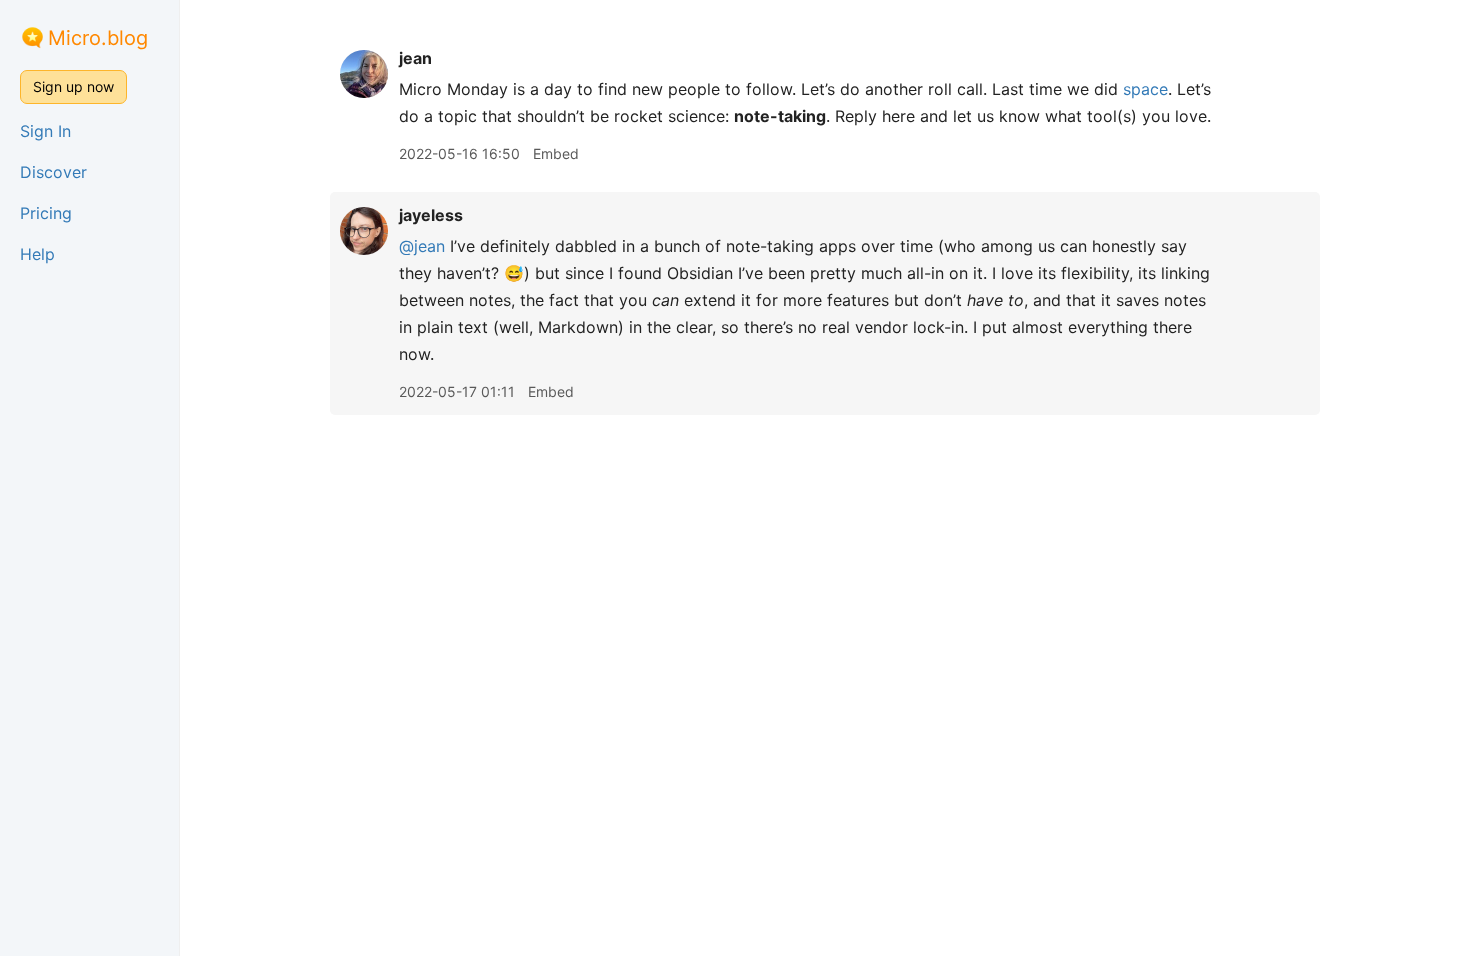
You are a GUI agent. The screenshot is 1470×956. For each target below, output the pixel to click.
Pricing (46, 213)
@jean (422, 246)
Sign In (45, 131)
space (1145, 89)
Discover (53, 172)
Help (37, 254)
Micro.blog (98, 38)
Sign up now (73, 86)
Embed (556, 153)
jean (415, 58)
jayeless (431, 215)
